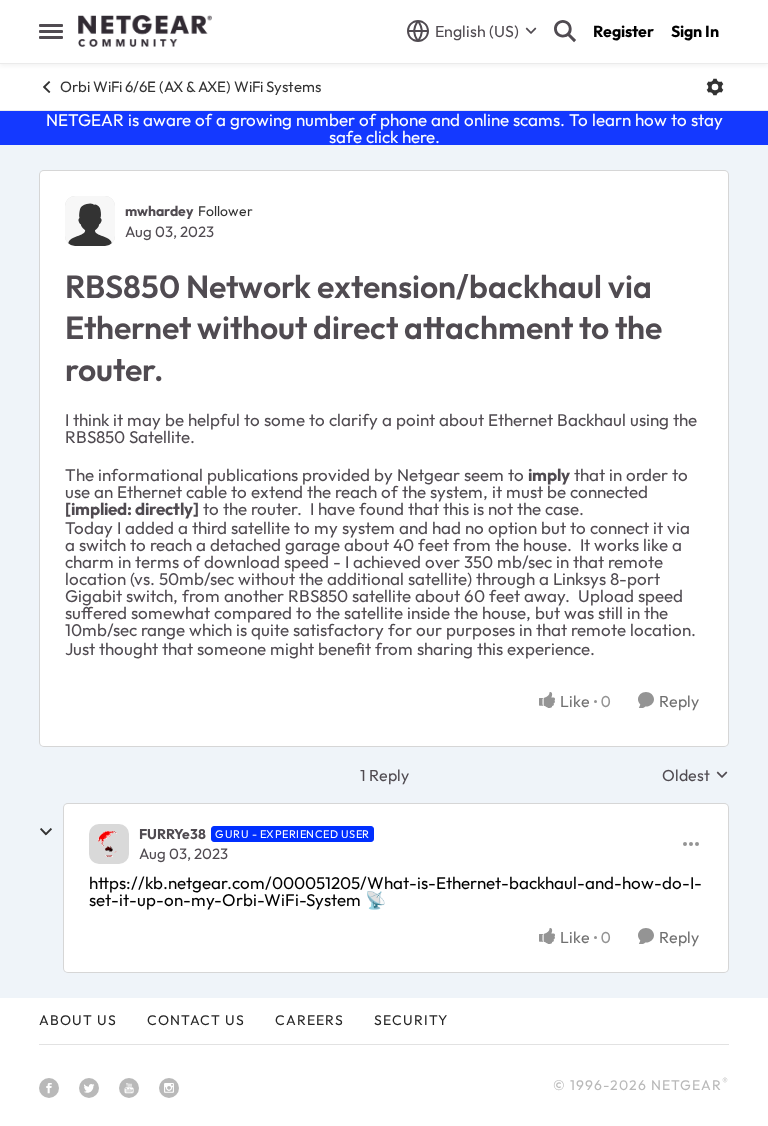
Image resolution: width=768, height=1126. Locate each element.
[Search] (565, 31)
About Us (78, 1020)
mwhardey (159, 211)
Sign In (695, 31)
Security (411, 1020)
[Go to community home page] (145, 31)
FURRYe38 (172, 834)
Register (623, 31)
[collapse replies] (46, 832)
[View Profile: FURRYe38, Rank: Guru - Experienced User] (109, 844)
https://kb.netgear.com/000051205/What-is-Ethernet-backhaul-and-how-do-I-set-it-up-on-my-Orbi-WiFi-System (395, 891)
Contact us (196, 1020)
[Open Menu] (715, 87)
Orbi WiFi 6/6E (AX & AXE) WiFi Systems (190, 86)
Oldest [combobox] (695, 775)
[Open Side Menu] (51, 31)
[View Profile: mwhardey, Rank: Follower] (90, 221)
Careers (309, 1020)
